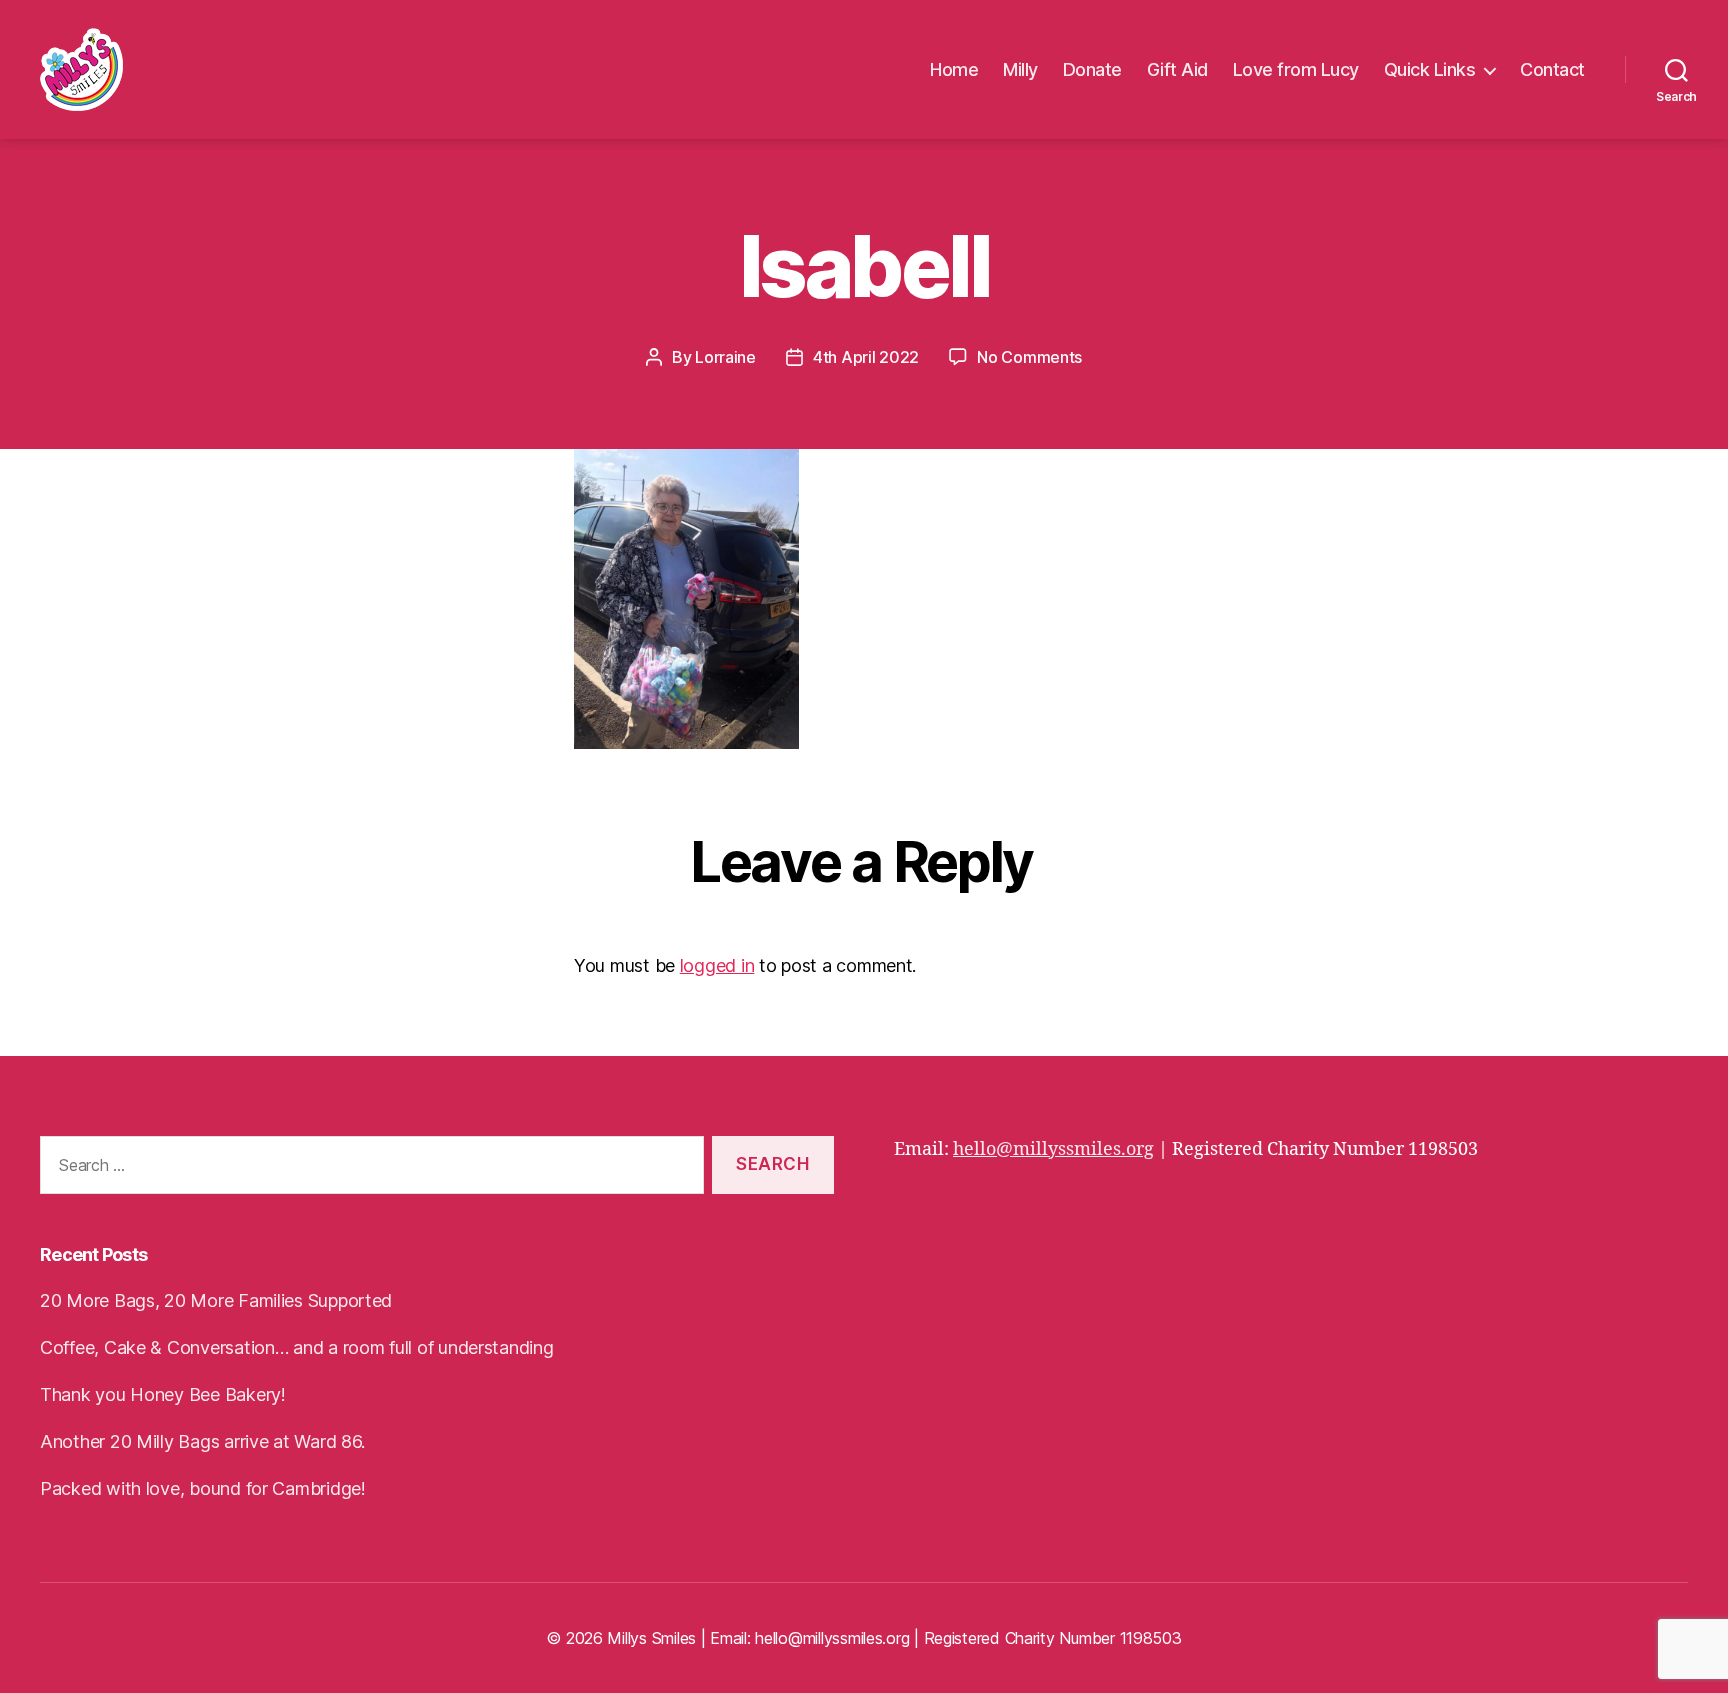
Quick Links (1430, 69)
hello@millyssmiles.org (1053, 1149)
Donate (1092, 69)
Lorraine (725, 357)
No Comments (1029, 357)
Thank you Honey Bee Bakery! (163, 1394)
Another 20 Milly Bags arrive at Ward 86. (202, 1441)
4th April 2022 (866, 357)
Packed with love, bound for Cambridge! (203, 1488)
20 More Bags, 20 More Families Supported (216, 1300)
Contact (1552, 69)
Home (954, 69)
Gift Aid (1177, 69)
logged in (717, 965)
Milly (1020, 69)
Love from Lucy (1296, 69)
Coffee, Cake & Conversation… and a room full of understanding (297, 1347)
